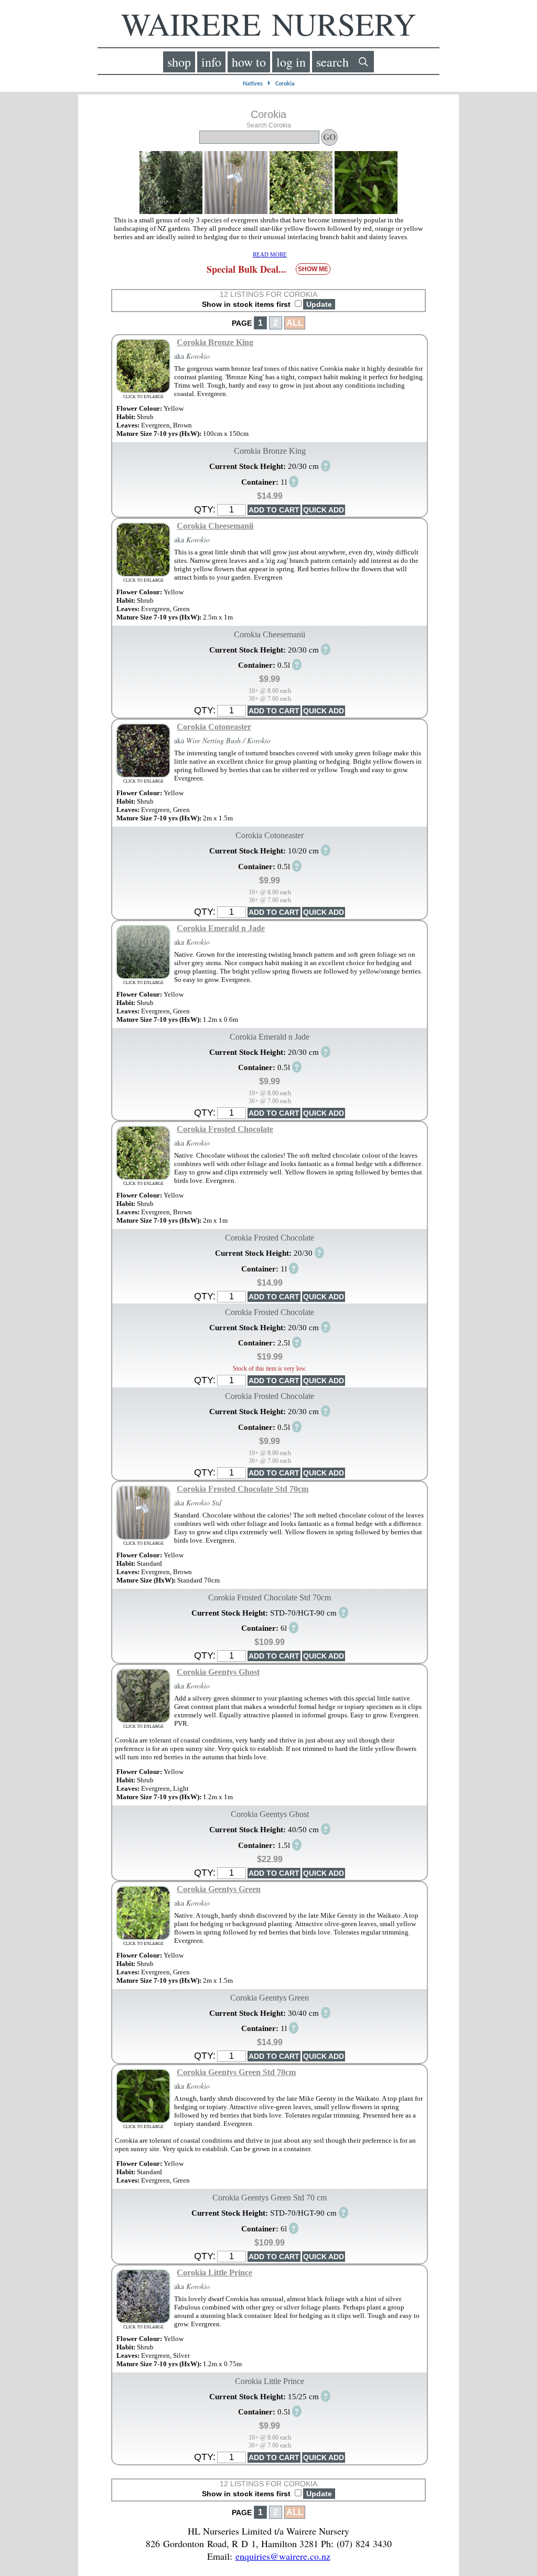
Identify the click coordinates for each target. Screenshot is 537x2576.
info (211, 62)
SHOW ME (313, 269)
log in (291, 62)
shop (179, 62)
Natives (253, 84)
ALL (295, 323)
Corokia (285, 84)
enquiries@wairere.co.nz (283, 2556)
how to (249, 62)
